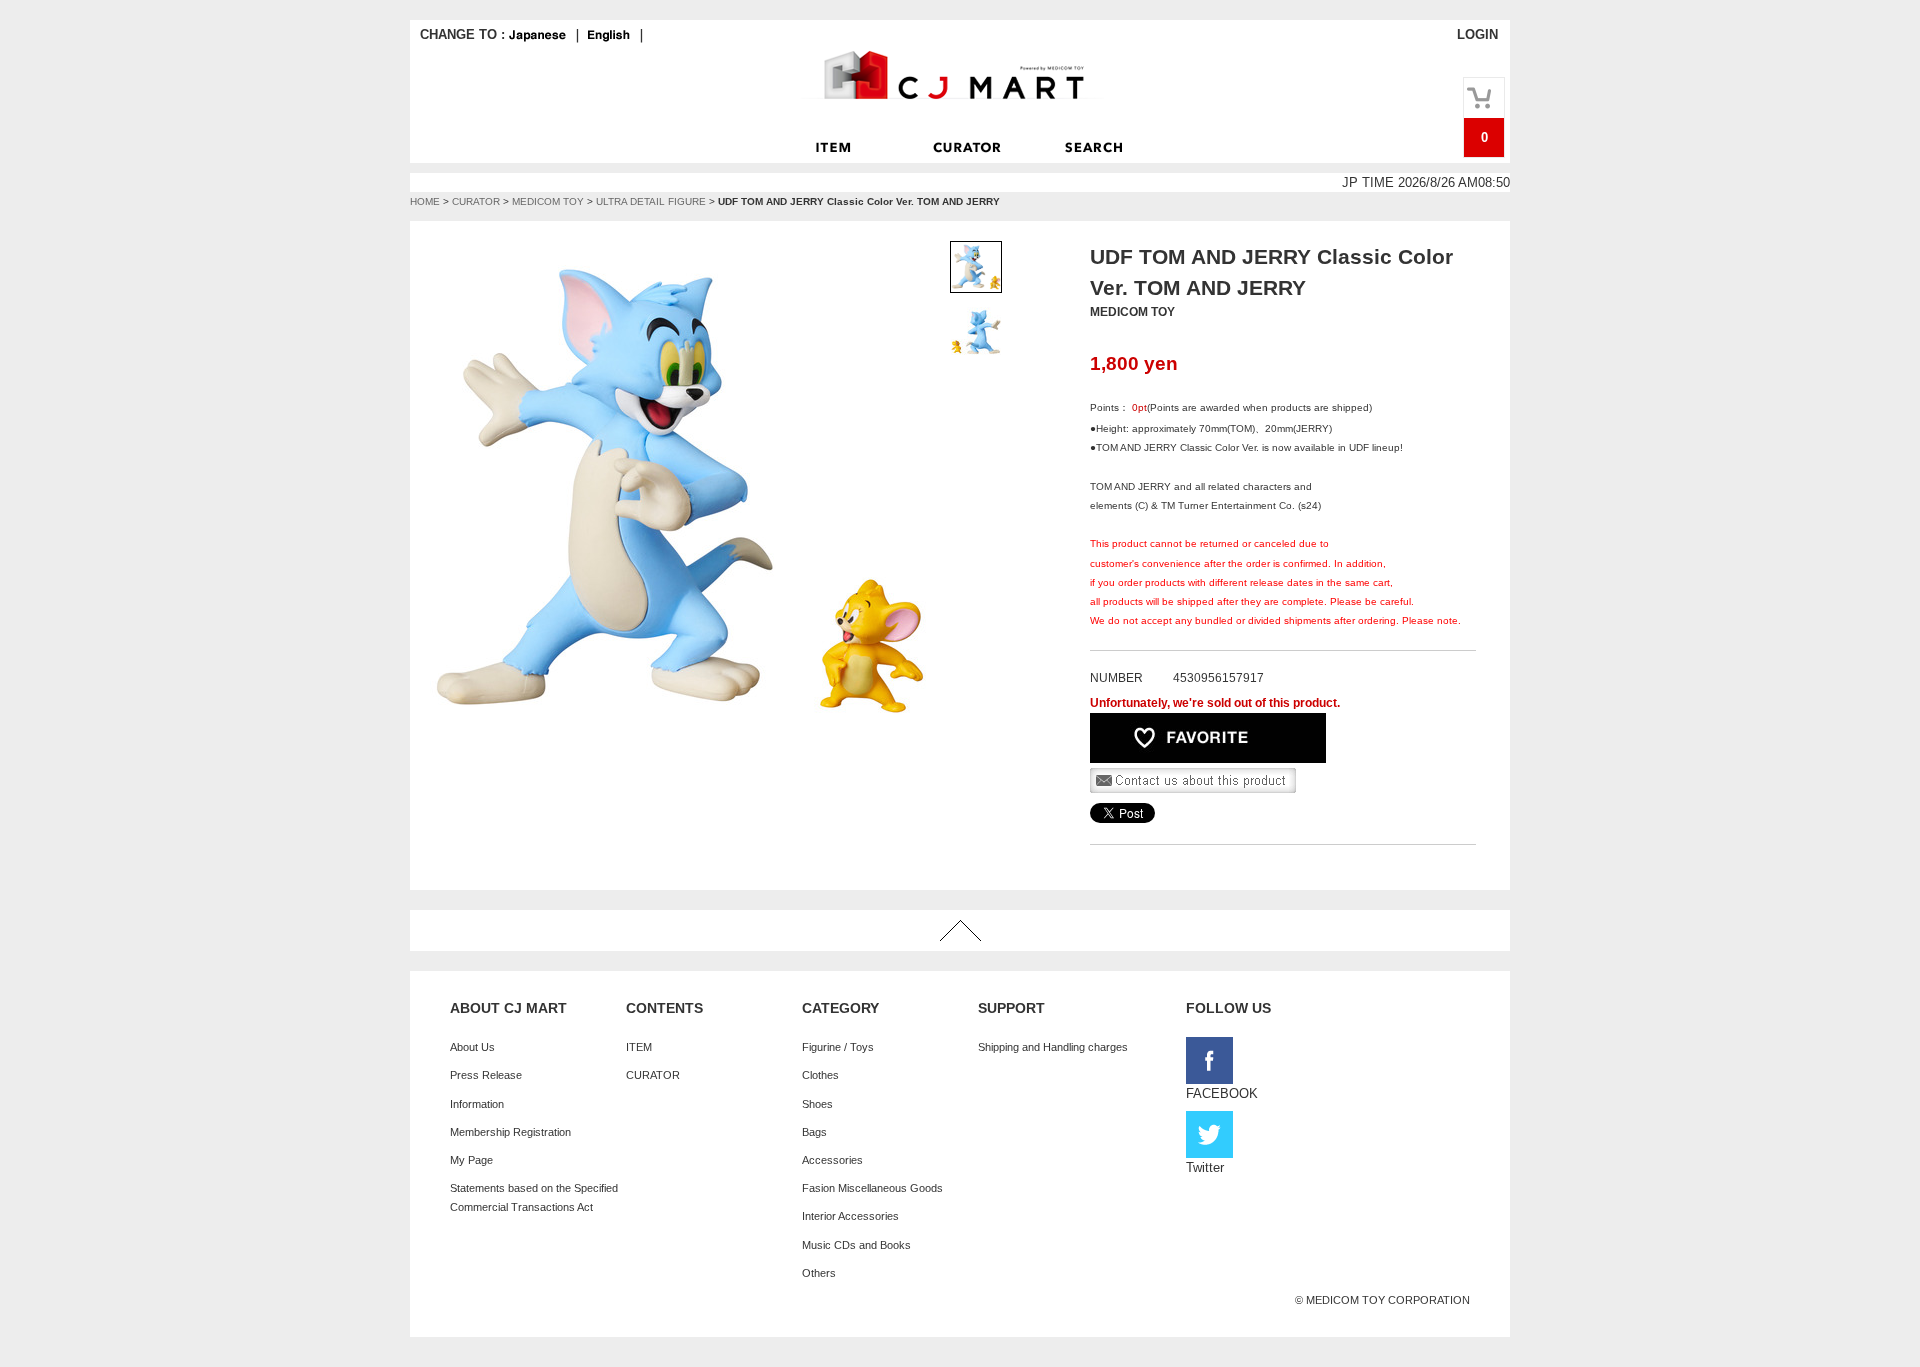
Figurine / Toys (838, 1047)
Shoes (817, 1104)
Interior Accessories (850, 1216)
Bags (814, 1132)
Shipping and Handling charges (1053, 1047)
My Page (471, 1160)
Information (477, 1104)
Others (819, 1273)
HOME (425, 201)
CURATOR (476, 201)
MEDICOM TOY (548, 201)
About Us (472, 1047)
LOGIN (1477, 34)
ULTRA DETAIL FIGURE (651, 201)
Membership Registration (510, 1132)
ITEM (639, 1047)
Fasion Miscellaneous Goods (872, 1188)
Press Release (486, 1075)
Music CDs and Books (856, 1245)
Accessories (832, 1160)
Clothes (820, 1075)
